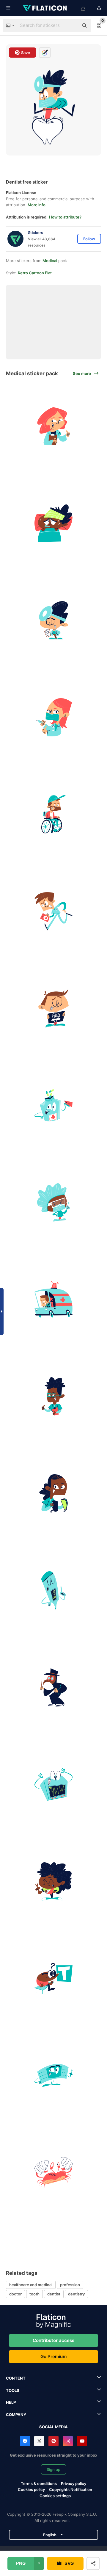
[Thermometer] (53, 1590)
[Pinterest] (53, 2441)
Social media (53, 2427)
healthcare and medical (31, 2285)
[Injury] (53, 814)
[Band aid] (53, 2075)
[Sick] (53, 523)
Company (16, 2415)
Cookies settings (55, 2496)
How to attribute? (65, 217)
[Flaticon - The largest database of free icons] (45, 8)
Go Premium (53, 2356)
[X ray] (53, 1008)
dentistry (76, 2294)
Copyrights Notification (71, 2489)
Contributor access (53, 2340)
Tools (13, 2390)
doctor (15, 2294)
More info (37, 205)
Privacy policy (74, 2483)
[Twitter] (39, 2441)
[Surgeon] (53, 620)
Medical (50, 261)
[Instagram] (68, 2441)
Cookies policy (31, 2489)
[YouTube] (82, 2441)
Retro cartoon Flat (35, 273)
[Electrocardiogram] (53, 1784)
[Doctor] (53, 426)
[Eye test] (53, 1978)
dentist (54, 2294)
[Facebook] (25, 2441)
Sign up (53, 2469)
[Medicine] (53, 1105)
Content (16, 2378)
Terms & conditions (39, 2483)
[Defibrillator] (53, 1493)
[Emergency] (53, 911)
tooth (34, 2294)
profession (70, 2285)
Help (11, 2402)
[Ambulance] (53, 1299)
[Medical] (53, 1687)
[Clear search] (71, 26)
